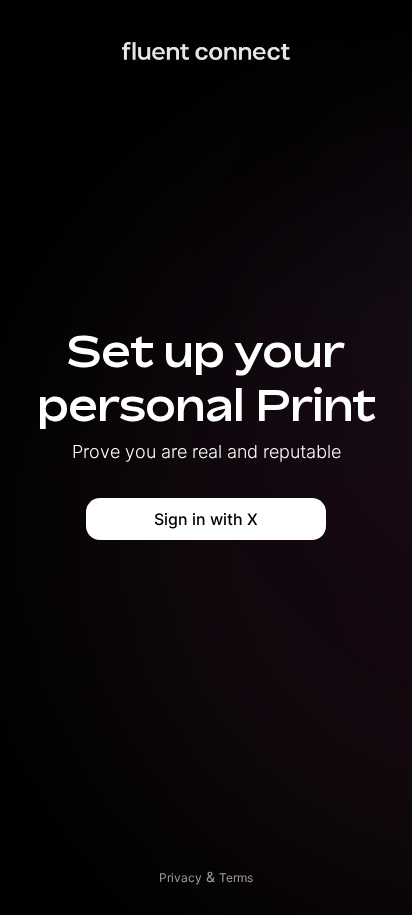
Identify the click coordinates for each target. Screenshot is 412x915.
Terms (236, 877)
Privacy (180, 877)
